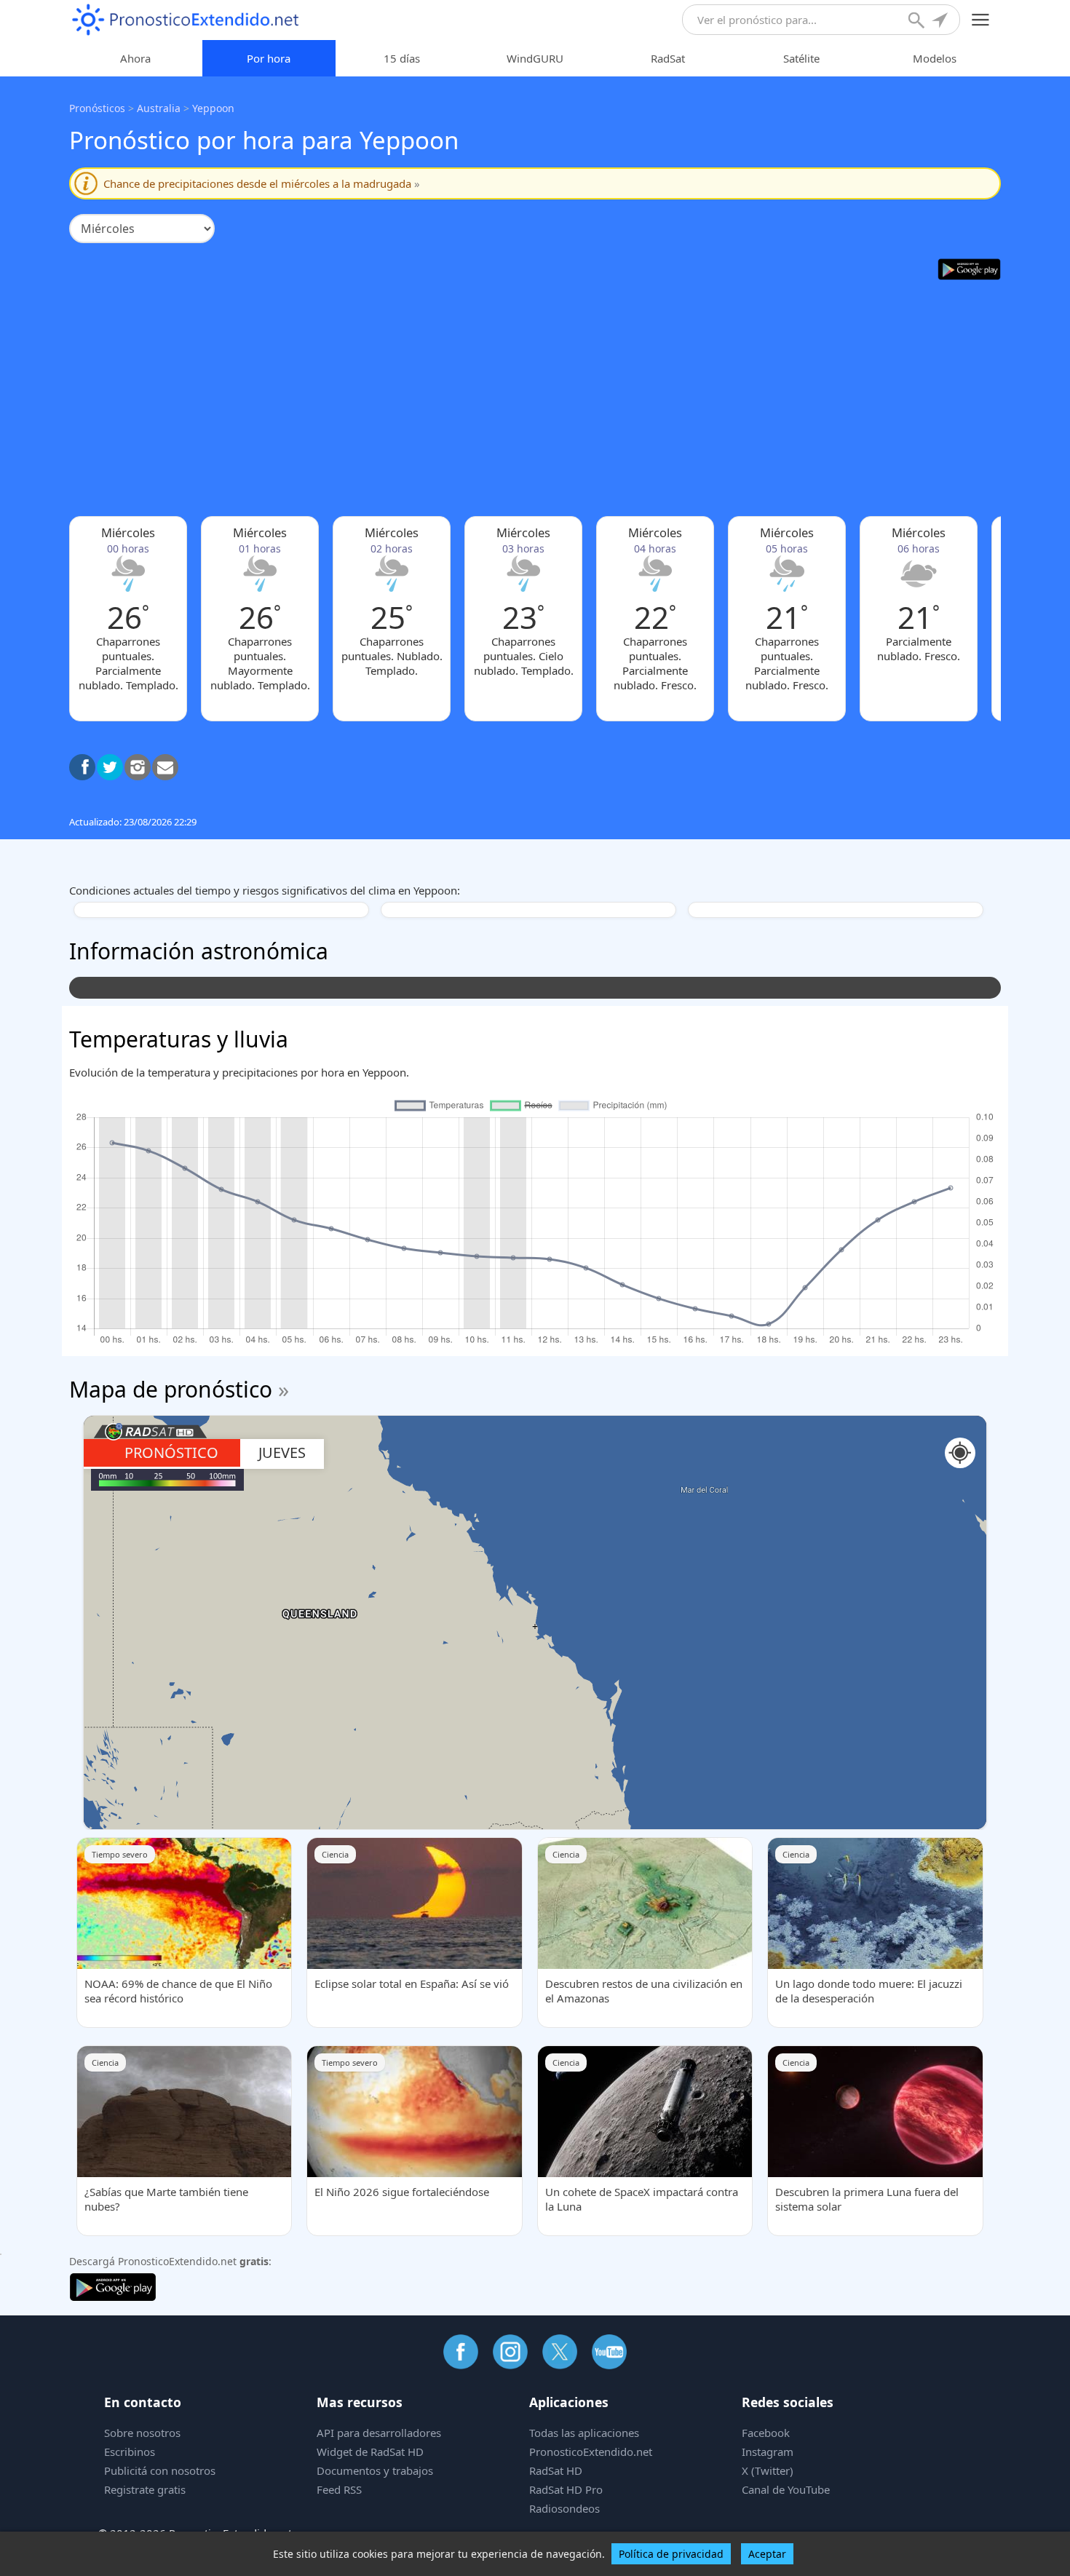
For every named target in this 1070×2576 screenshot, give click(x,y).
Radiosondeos (564, 2508)
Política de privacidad (671, 2554)
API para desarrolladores (379, 2433)
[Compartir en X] (110, 767)
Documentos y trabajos (375, 2470)
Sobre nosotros (142, 2433)
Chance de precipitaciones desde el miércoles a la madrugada (262, 183)
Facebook (766, 2433)
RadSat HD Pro (566, 2489)
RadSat (668, 58)
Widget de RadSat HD (370, 2452)
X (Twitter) (768, 2470)
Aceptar (767, 2554)
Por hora (269, 58)
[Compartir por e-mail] (165, 767)
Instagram (768, 2452)
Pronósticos (97, 108)
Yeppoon (213, 108)
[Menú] (981, 20)
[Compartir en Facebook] (82, 767)
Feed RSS (339, 2489)
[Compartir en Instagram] (138, 767)
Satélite (801, 58)
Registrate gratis (145, 2489)
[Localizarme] (941, 22)
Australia (159, 108)
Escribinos (130, 2452)
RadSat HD (556, 2470)
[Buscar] (918, 22)
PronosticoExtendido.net (591, 2452)
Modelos (935, 58)
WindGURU (535, 58)
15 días (402, 58)
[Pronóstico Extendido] (186, 20)
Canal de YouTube (786, 2489)
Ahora (135, 58)
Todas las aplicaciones (584, 2433)
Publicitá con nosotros (160, 2470)
